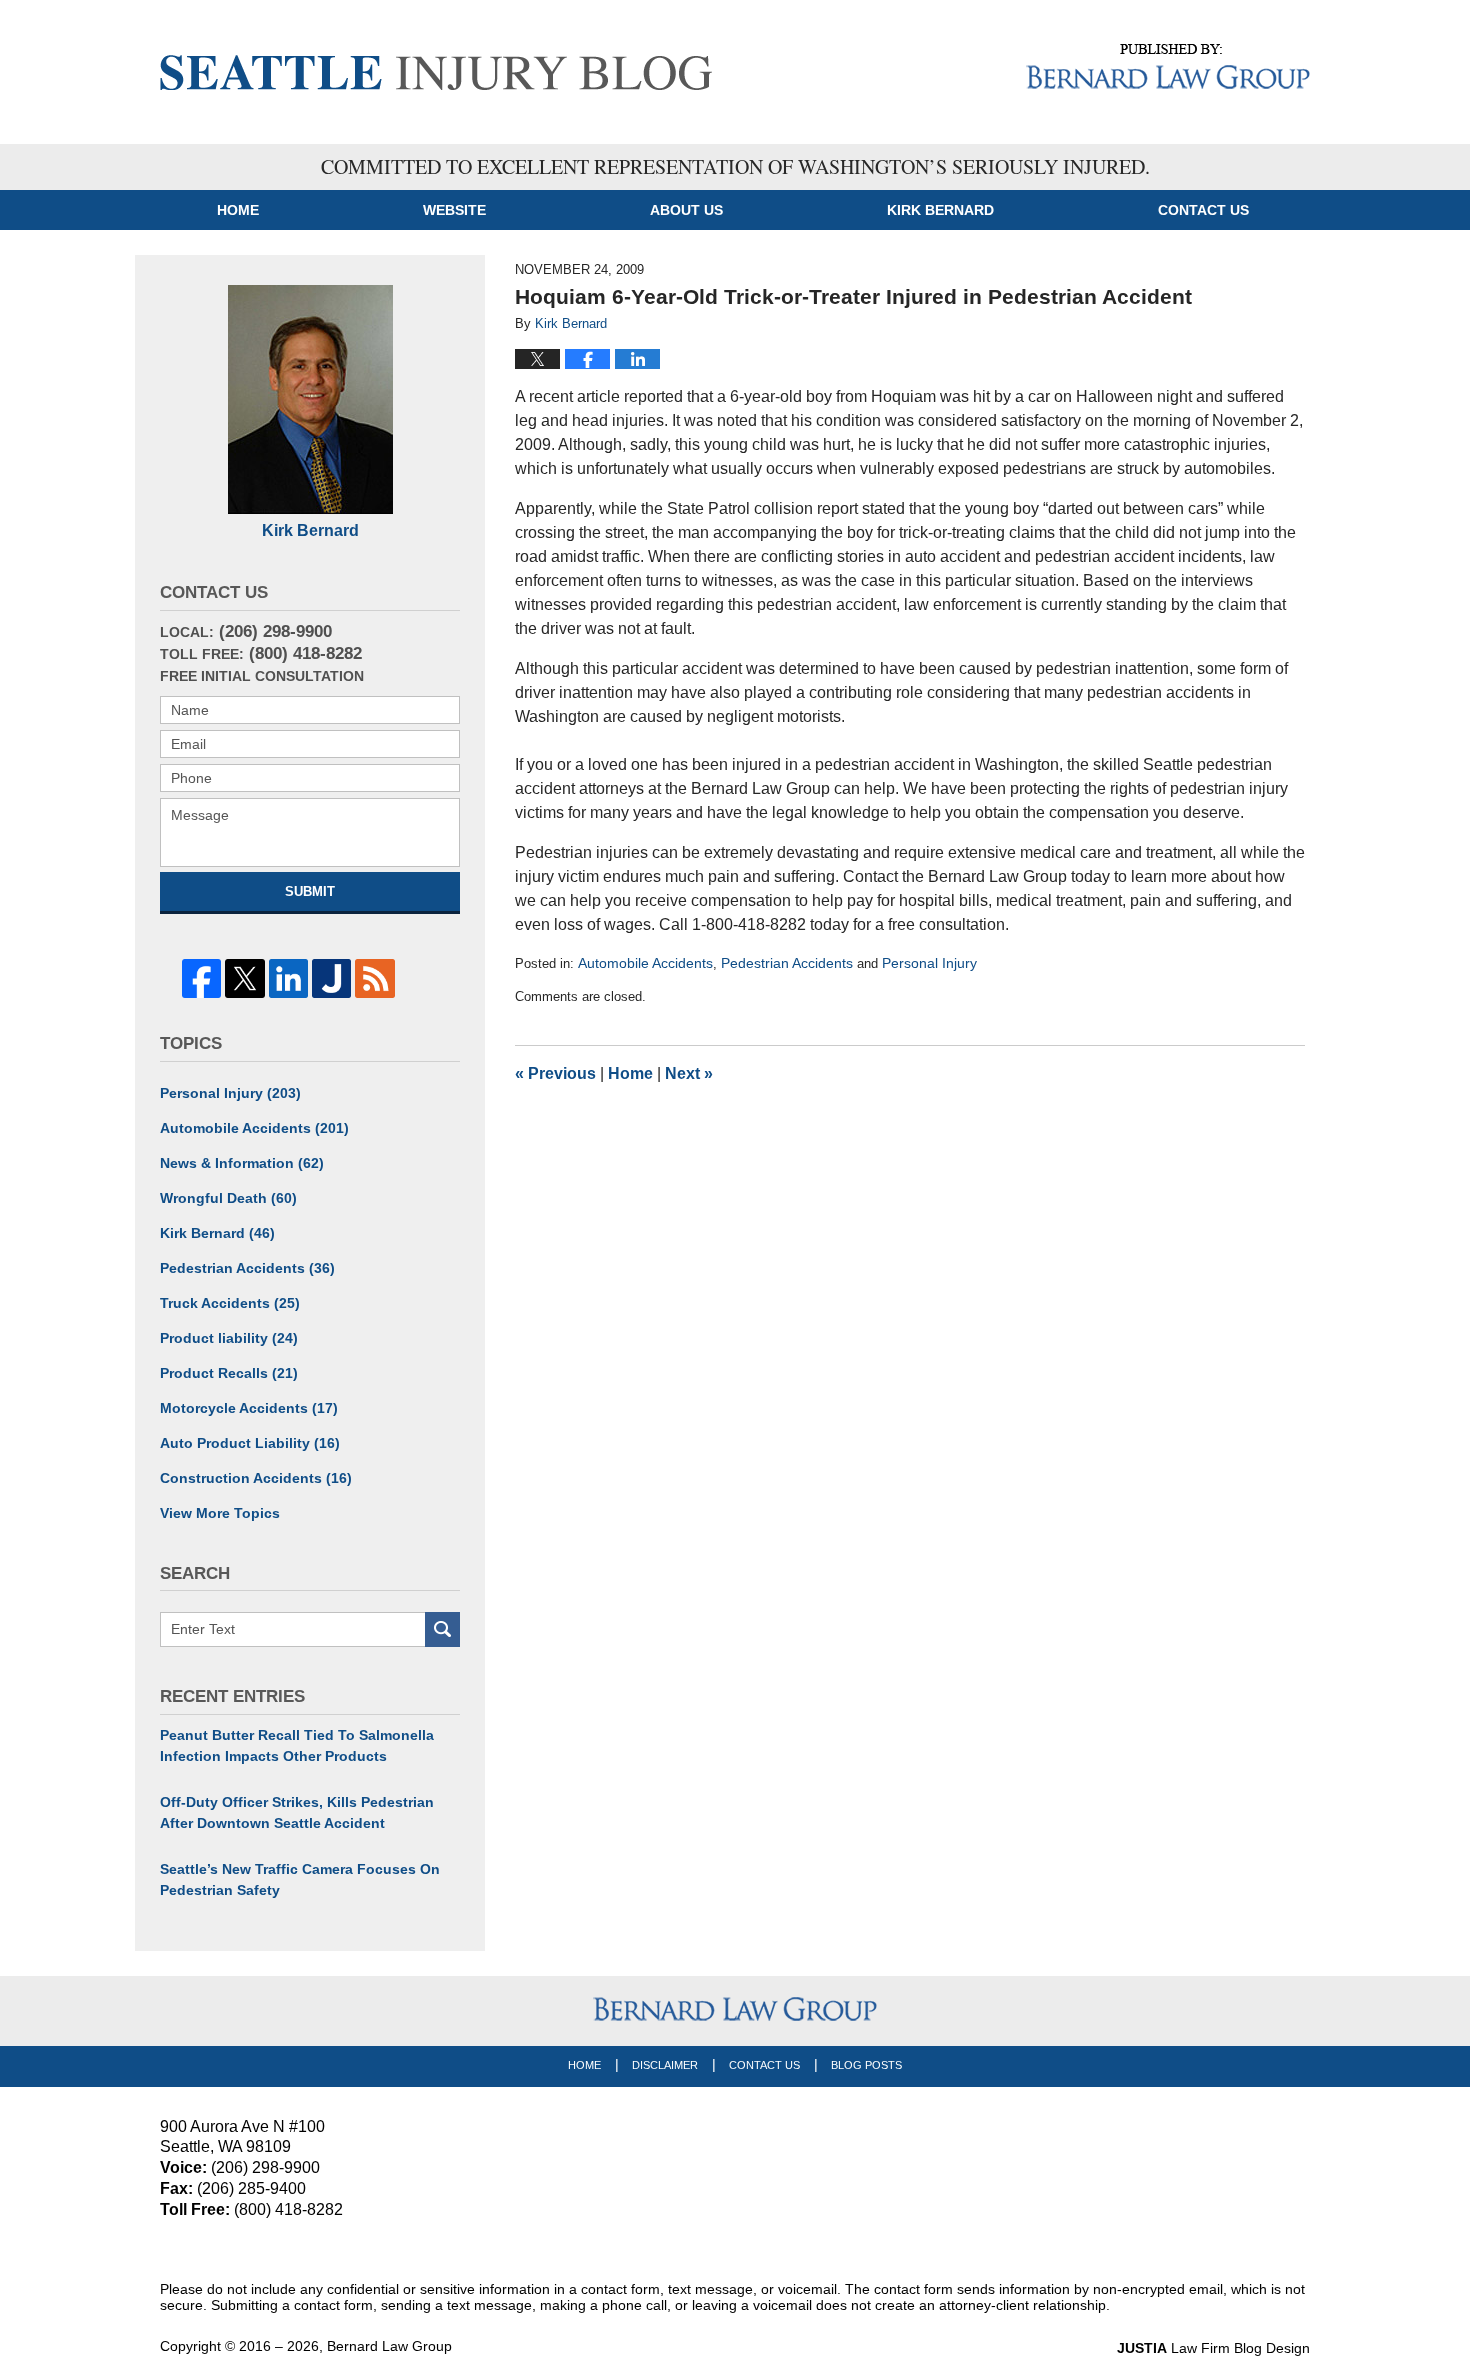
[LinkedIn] (288, 978)
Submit (310, 891)
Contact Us (764, 2065)
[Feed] (374, 978)
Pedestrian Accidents (787, 963)
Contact (1203, 210)
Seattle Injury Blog (436, 72)
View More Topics (220, 1513)
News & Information (242, 1163)
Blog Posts (866, 2065)
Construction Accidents (256, 1478)
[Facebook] (201, 978)
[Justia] (331, 978)
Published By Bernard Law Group (1168, 66)
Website (454, 210)
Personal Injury (929, 963)
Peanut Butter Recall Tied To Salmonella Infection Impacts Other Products (297, 1745)
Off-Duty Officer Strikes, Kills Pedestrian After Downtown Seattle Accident (297, 1812)
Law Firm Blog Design (1213, 2348)
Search (442, 1629)
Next (689, 1073)
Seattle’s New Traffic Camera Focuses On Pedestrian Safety (300, 1879)
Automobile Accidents (645, 963)
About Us (686, 210)
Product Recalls (229, 1373)
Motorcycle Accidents (249, 1408)
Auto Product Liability (250, 1443)
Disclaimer (665, 2065)
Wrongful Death (228, 1198)
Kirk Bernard (940, 210)
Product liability (229, 1338)
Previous (555, 1073)
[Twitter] (244, 978)
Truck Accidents (230, 1303)
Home (238, 210)
